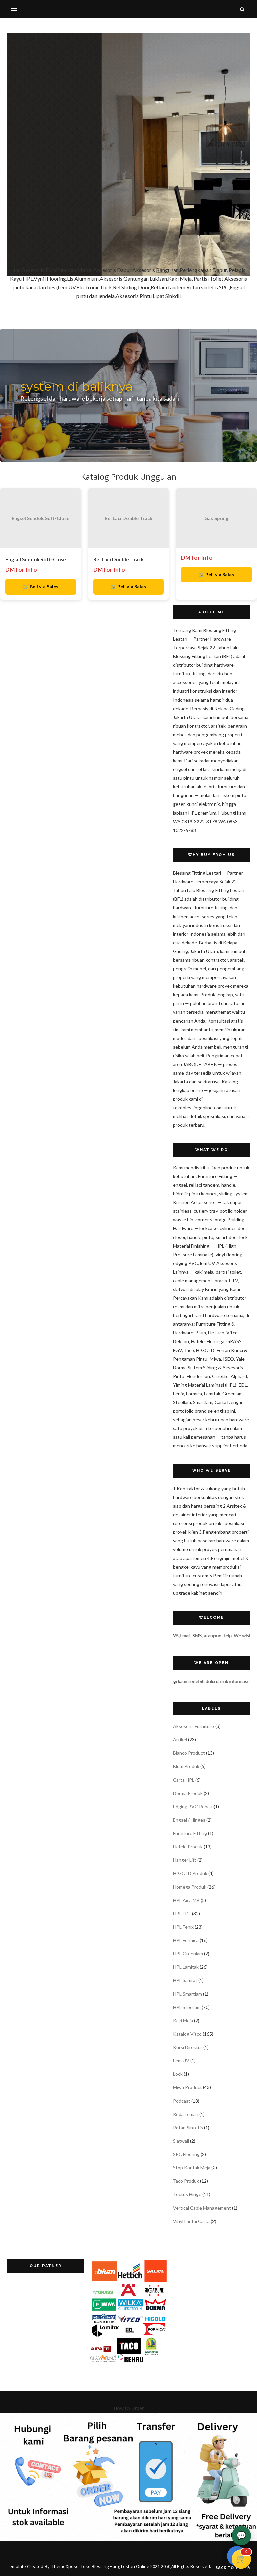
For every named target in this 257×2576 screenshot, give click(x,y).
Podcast (182, 2101)
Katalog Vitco (187, 2034)
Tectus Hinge (187, 2194)
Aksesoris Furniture (194, 1726)
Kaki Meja (183, 2020)
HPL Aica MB (186, 1900)
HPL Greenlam (188, 1954)
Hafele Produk (188, 1847)
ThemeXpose (65, 2566)
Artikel (180, 1740)
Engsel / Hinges (189, 1820)
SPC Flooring (186, 2154)
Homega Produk (190, 1887)
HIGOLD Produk (190, 1873)
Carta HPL (184, 1780)
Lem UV (181, 2061)
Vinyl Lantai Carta (191, 2221)
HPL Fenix (183, 1927)
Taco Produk (186, 2181)
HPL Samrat (185, 1980)
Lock (178, 2074)
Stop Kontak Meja (192, 2168)
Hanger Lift (185, 1860)
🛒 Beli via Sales (41, 587)
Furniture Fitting (190, 1833)
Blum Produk (186, 1766)
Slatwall (181, 2141)
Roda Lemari (186, 2114)
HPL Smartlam (188, 1994)
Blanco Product (189, 1753)
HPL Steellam (187, 2007)
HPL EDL (182, 1913)
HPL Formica (186, 1940)
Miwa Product (188, 2087)
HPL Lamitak (186, 1967)
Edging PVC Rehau (193, 1806)
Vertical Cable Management (202, 2208)
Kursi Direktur (188, 2047)
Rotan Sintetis (188, 2127)
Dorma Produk (188, 1793)
